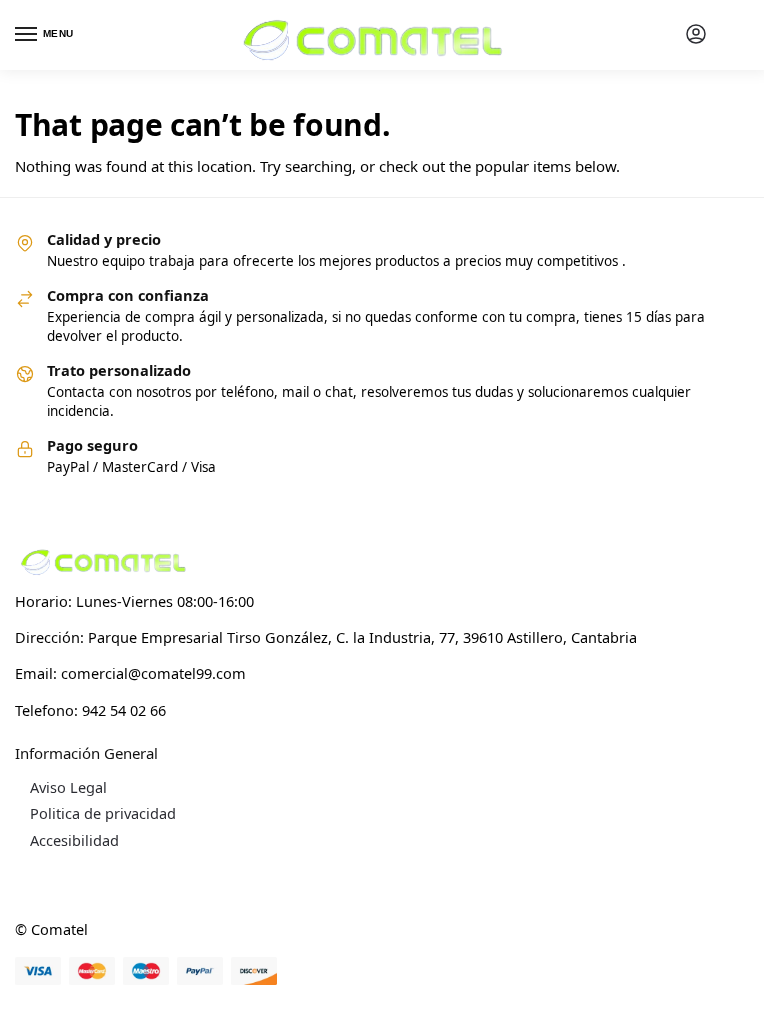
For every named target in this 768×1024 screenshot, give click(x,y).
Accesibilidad (74, 840)
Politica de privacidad (103, 813)
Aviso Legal (68, 787)
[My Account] (696, 35)
